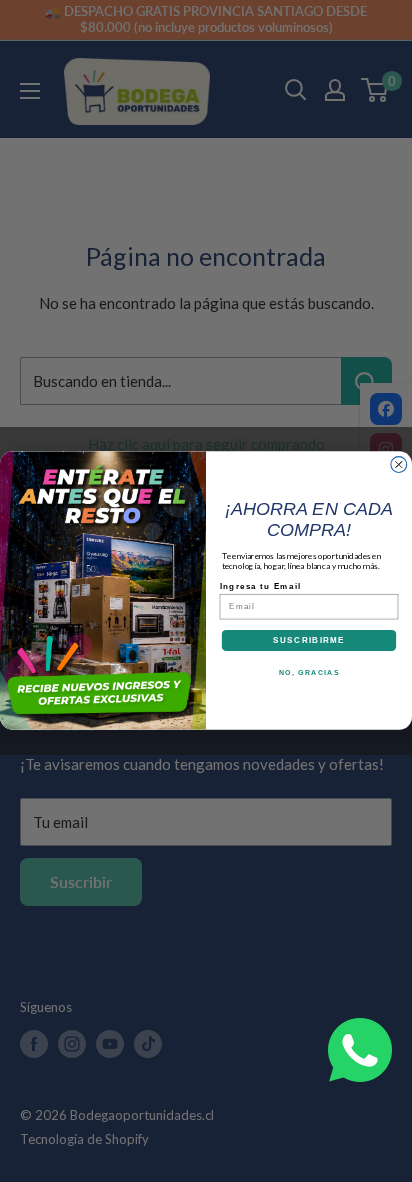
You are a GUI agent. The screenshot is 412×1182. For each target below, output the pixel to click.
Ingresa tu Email (260, 585)
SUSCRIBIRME (309, 640)
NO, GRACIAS (309, 672)
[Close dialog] (399, 465)
